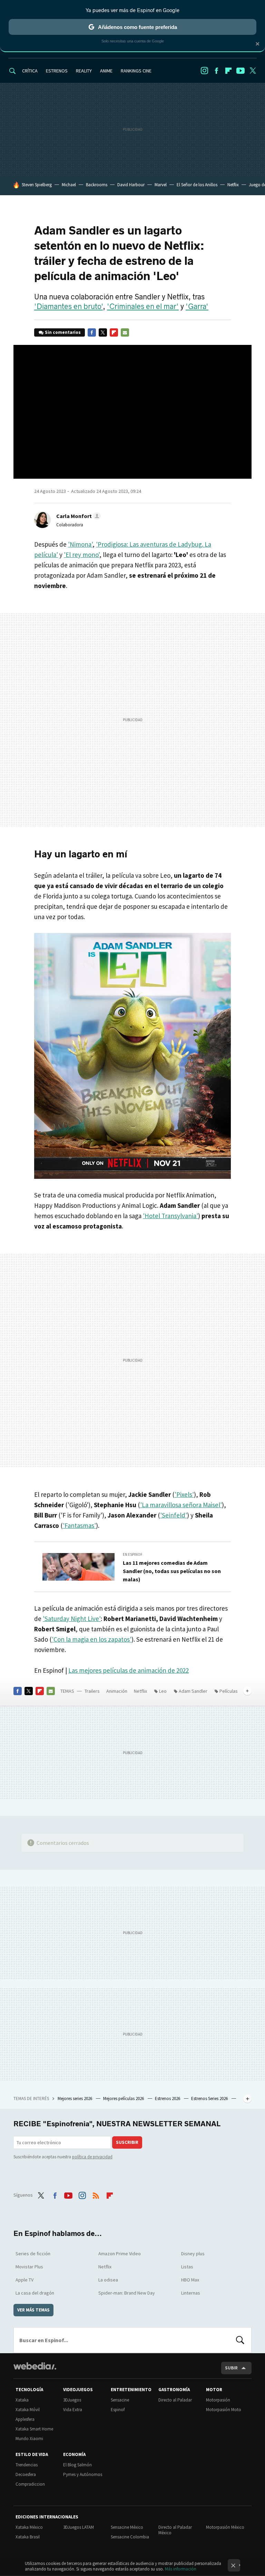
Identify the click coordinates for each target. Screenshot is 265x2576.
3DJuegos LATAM (78, 2527)
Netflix (233, 185)
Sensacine (120, 2400)
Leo (163, 1691)
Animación (117, 1691)
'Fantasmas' (79, 1525)
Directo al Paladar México (175, 2530)
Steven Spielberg (37, 185)
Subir (231, 2368)
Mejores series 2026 (75, 2098)
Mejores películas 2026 (124, 2098)
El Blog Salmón (77, 2465)
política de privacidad (92, 2157)
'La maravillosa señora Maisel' (181, 1505)
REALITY (84, 71)
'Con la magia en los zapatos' (92, 1639)
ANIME (106, 71)
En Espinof (133, 1554)
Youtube (241, 71)
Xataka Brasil (28, 2537)
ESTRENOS (57, 71)
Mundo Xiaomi (29, 2439)
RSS (96, 2194)
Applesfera (25, 2419)
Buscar (240, 2340)
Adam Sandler (193, 1691)
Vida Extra (73, 2410)
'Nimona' (80, 544)
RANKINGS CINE (136, 71)
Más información (181, 2569)
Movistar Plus (29, 2267)
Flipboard (228, 71)
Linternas (191, 2293)
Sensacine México (127, 2527)
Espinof (118, 2410)
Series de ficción (33, 2254)
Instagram (204, 71)
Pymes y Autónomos (83, 2474)
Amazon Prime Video (120, 2254)
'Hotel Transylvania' (170, 1216)
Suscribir (127, 2142)
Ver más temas (33, 2310)
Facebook (216, 71)
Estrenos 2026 (168, 2098)
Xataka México (29, 2527)
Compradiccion (30, 2484)
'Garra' (197, 307)
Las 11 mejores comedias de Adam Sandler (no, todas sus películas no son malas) (172, 1571)
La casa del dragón (35, 2293)
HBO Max (190, 2280)
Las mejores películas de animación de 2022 (129, 1670)
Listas (187, 2267)
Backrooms (97, 185)
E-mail (125, 332)
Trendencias (27, 2465)
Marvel (161, 185)
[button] (77, 516)
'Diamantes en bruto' (68, 307)
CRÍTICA (30, 71)
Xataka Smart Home (34, 2429)
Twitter (253, 71)
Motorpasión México (225, 2527)
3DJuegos (72, 2400)
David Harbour (131, 185)
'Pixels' (184, 1494)
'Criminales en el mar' (143, 307)
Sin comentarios (63, 332)
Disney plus (193, 2254)
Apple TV (24, 2280)
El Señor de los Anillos (197, 185)
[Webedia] (35, 2366)
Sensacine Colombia (130, 2537)
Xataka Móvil (28, 2410)
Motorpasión (218, 2400)
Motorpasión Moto (224, 2410)
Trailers (92, 1691)
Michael (69, 185)
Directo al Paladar (175, 2400)
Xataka (22, 2400)
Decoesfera (26, 2474)
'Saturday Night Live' (72, 1619)
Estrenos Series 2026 (210, 2098)
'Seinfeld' (174, 1515)
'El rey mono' (82, 555)
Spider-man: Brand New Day (127, 2293)
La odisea (108, 2280)
